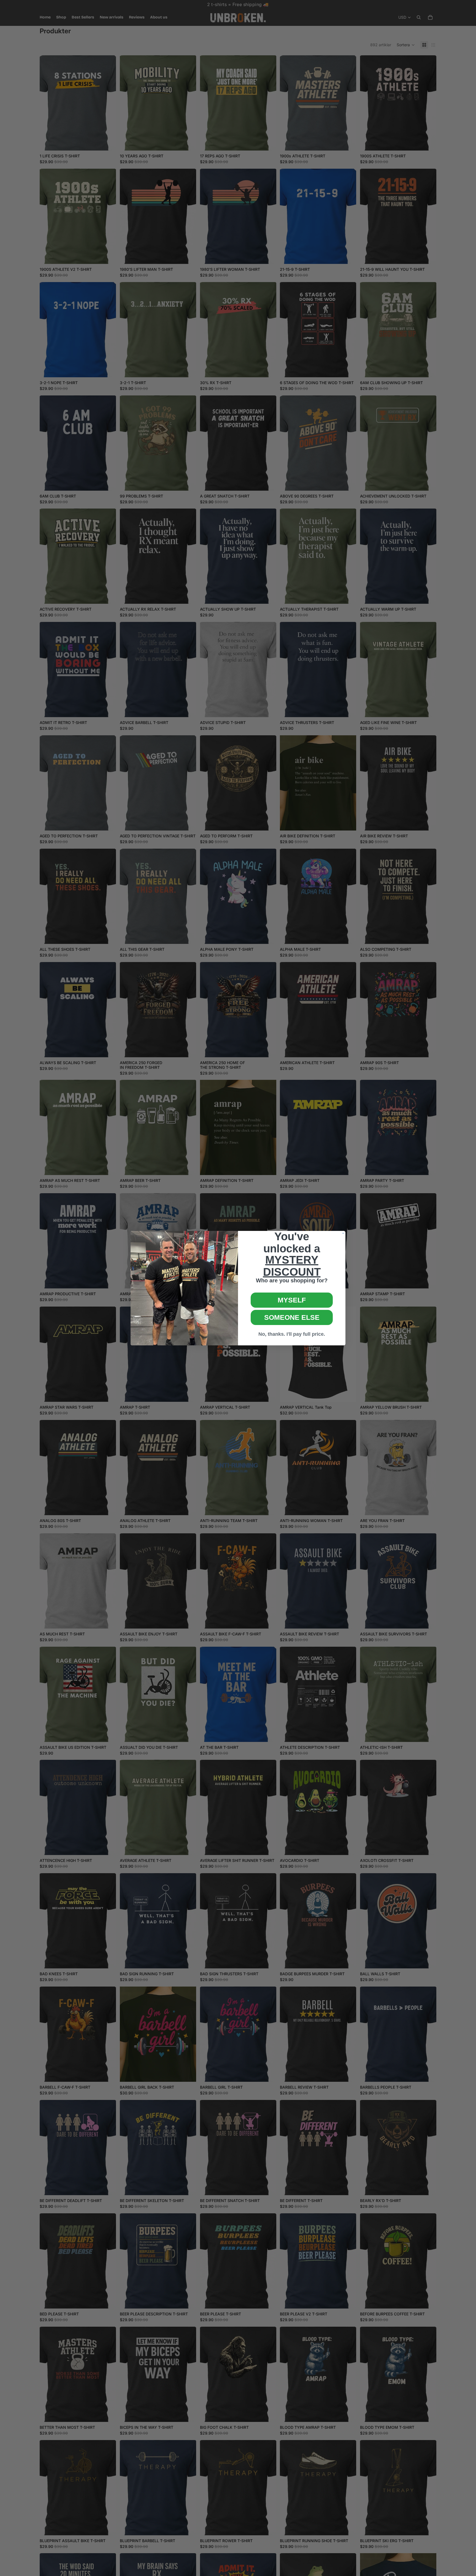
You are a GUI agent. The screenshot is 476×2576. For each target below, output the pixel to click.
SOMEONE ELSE (292, 1317)
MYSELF (292, 1300)
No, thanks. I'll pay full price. (292, 1334)
